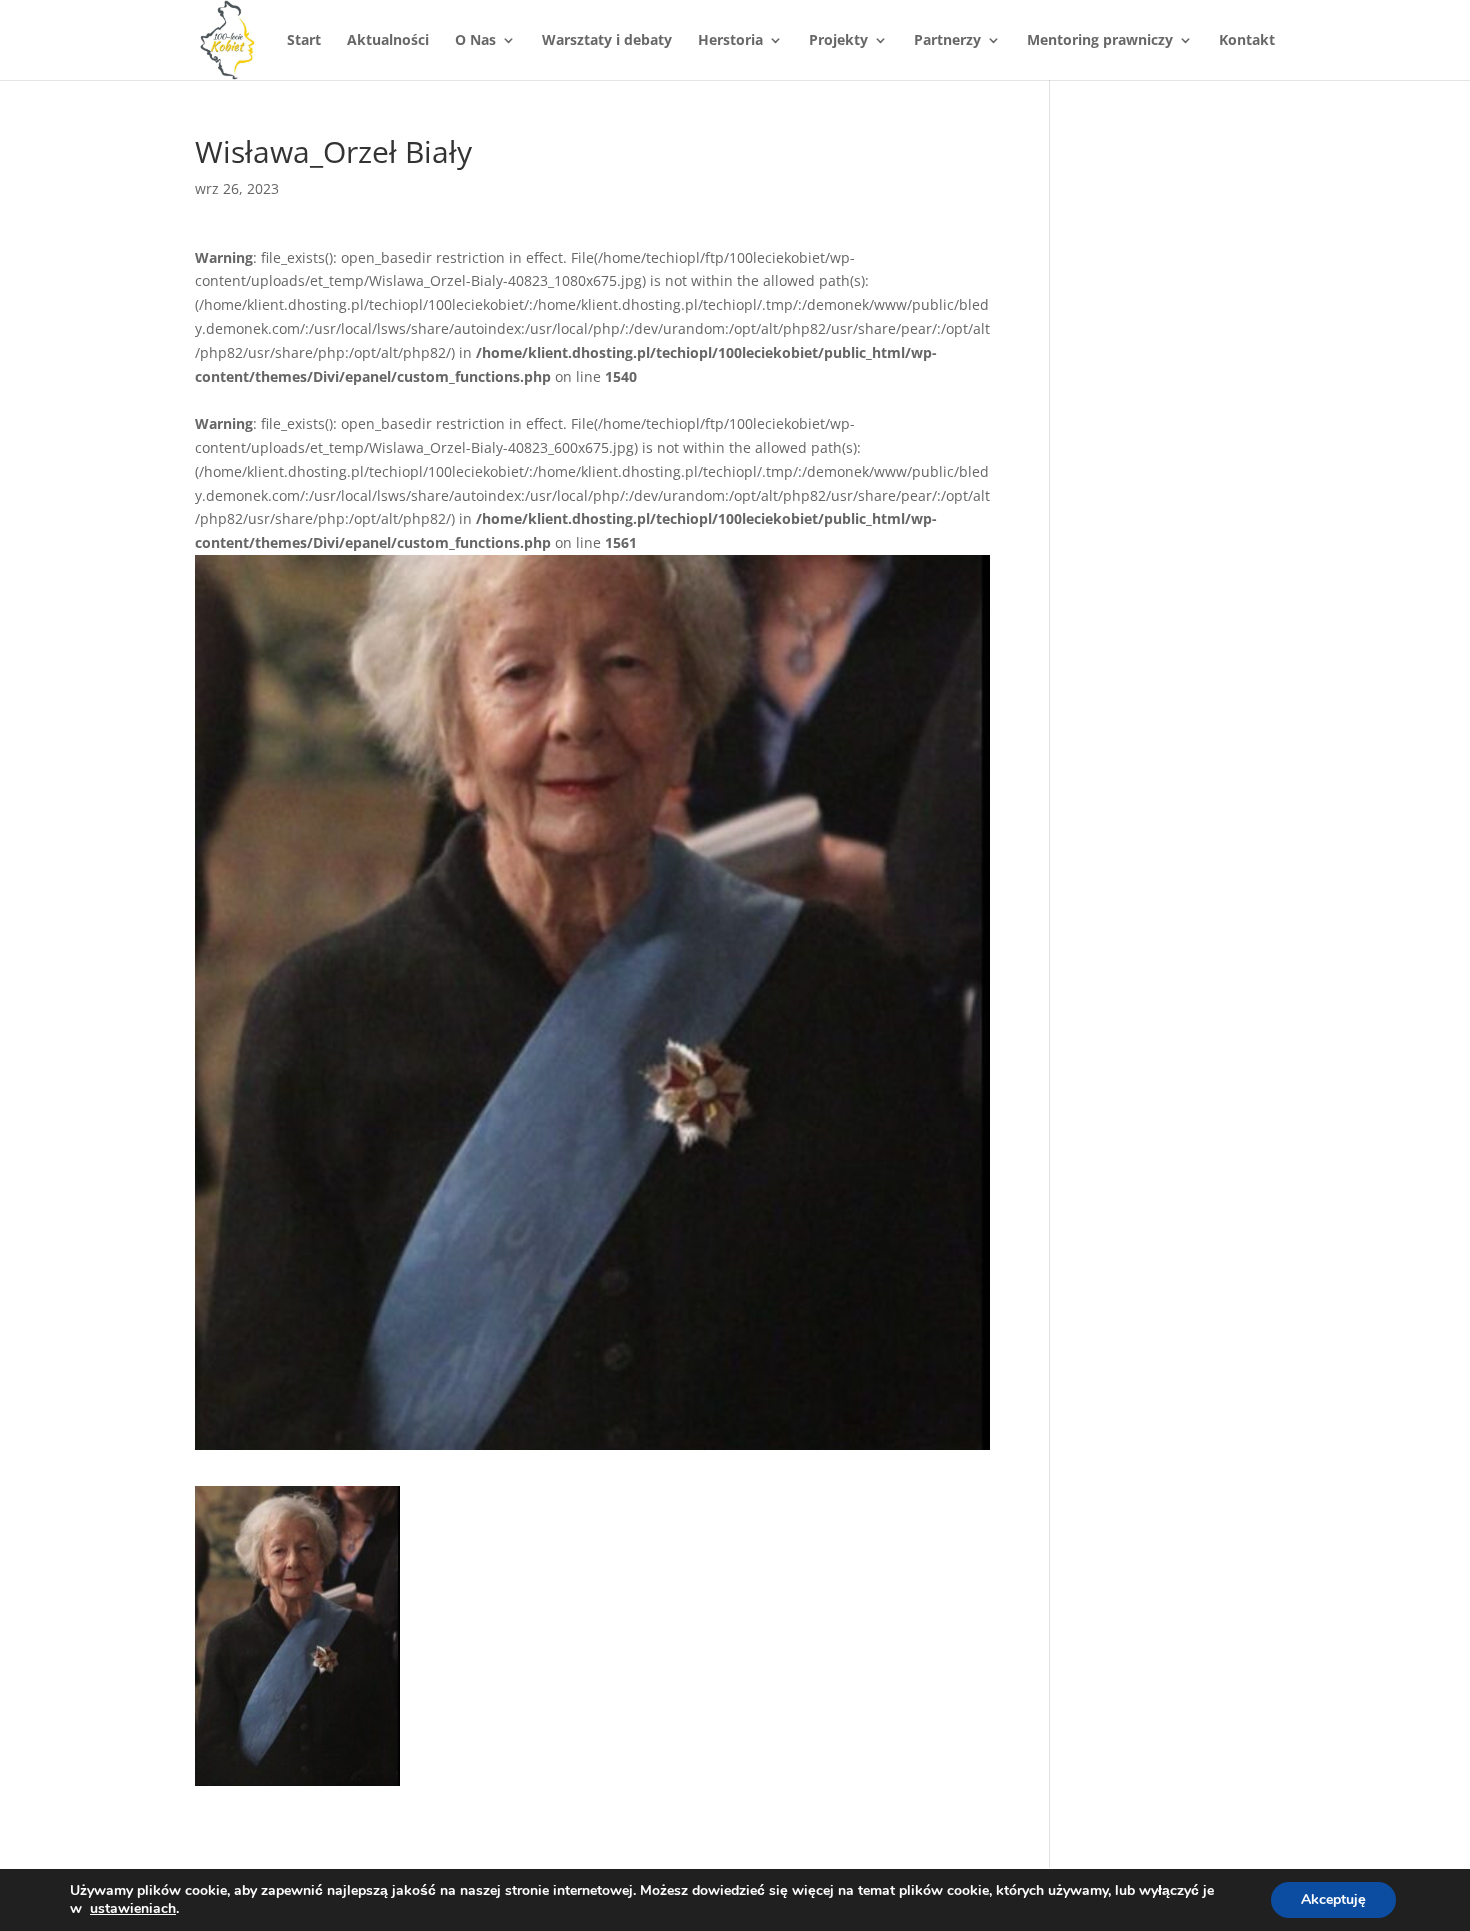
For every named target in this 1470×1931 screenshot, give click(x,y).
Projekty (838, 41)
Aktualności (388, 41)
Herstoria (730, 41)
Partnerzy (947, 41)
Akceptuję (1333, 1899)
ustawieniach (133, 1909)
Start (304, 41)
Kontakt (1247, 41)
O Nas (475, 41)
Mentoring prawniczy (1100, 41)
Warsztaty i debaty (607, 41)
